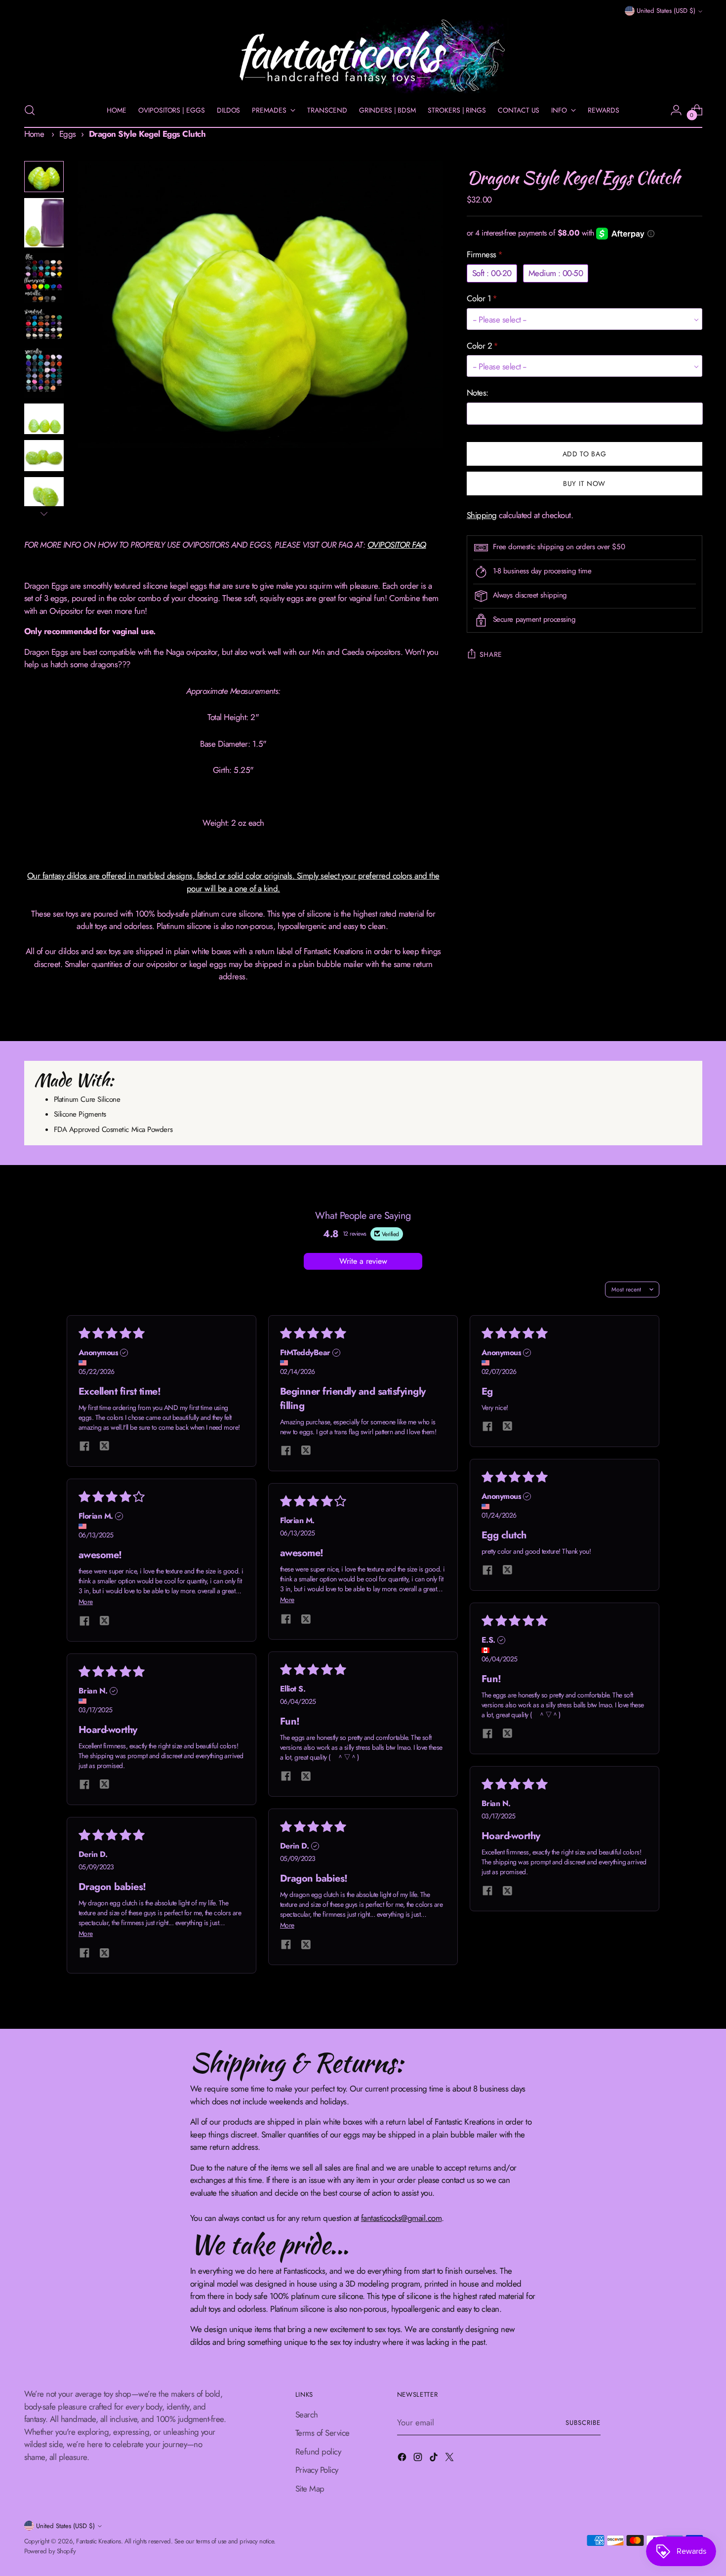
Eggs (68, 134)
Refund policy (318, 2452)
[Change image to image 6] (44, 419)
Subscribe (583, 2423)
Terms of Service (323, 2433)
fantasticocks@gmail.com (401, 2218)
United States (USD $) (666, 11)
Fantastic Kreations (98, 2541)
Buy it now (584, 483)
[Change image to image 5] (44, 373)
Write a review (363, 1261)
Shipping (482, 515)
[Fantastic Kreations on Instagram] (419, 2459)
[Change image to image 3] (44, 278)
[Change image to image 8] (44, 493)
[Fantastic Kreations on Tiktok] (435, 2459)
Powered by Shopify (50, 2551)
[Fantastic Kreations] (363, 56)
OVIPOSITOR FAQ (397, 545)
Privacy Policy (317, 2470)
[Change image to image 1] (44, 177)
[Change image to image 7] (44, 456)
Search (307, 2415)
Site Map (310, 2489)
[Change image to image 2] (44, 223)
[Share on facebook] (84, 1447)
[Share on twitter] (104, 1447)
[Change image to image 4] (44, 325)
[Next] (44, 514)
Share (491, 654)
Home (34, 134)
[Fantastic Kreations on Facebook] (403, 2459)
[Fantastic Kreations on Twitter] (450, 2459)
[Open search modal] (30, 110)
